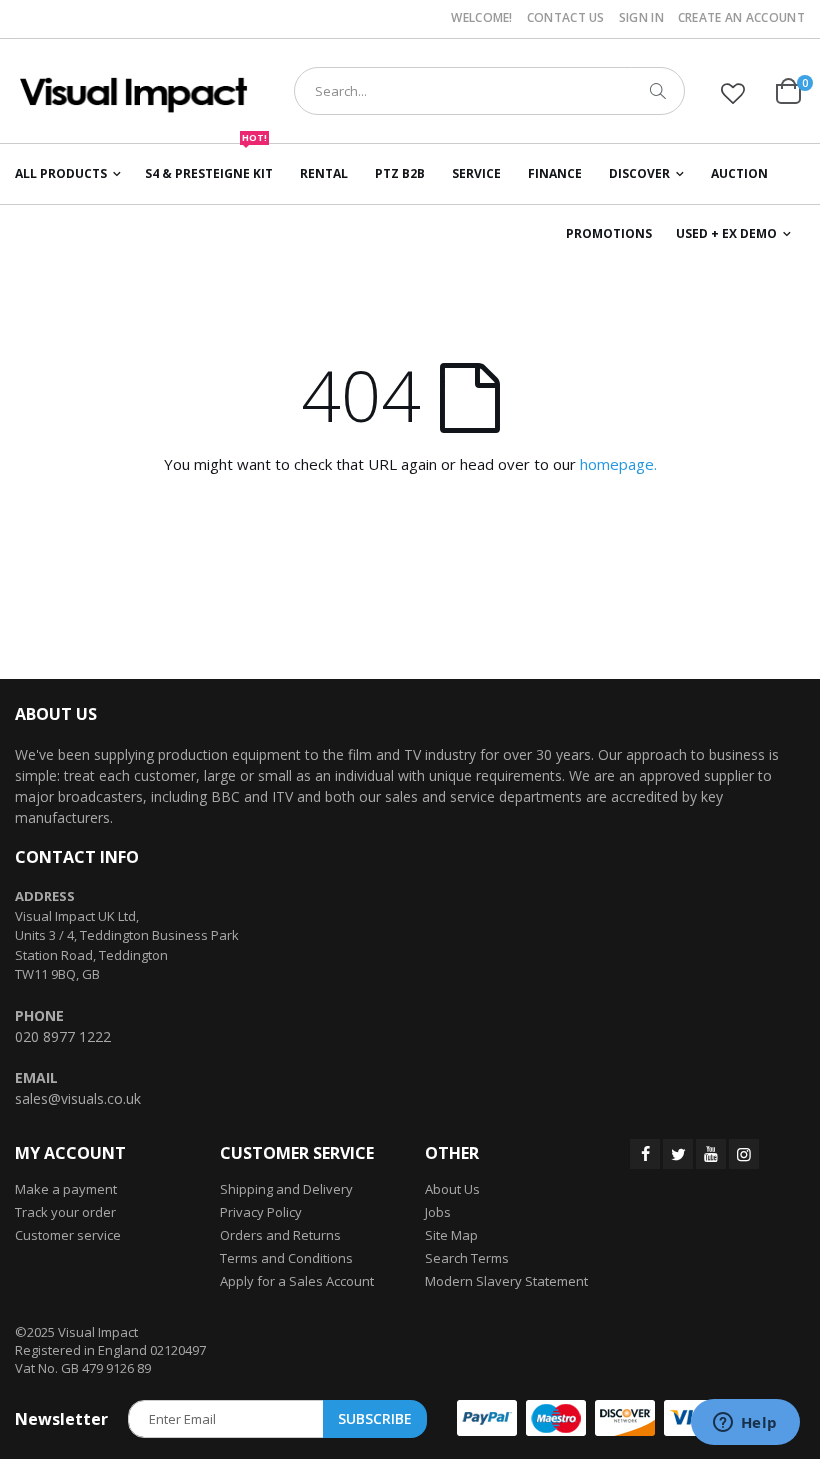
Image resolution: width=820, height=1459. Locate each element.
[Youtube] (711, 1154)
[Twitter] (678, 1154)
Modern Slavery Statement (506, 1281)
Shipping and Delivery (286, 1189)
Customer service (68, 1235)
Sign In (641, 18)
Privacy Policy (261, 1212)
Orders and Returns (280, 1235)
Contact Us (566, 18)
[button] (733, 93)
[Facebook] (645, 1154)
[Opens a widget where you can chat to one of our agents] (745, 1424)
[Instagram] (744, 1154)
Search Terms (467, 1258)
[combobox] (489, 91)
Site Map (451, 1235)
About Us (452, 1189)
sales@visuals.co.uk (78, 1098)
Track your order (65, 1212)
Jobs (438, 1212)
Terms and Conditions (286, 1258)
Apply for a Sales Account (297, 1281)
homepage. (618, 464)
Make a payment (66, 1189)
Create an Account (741, 18)
